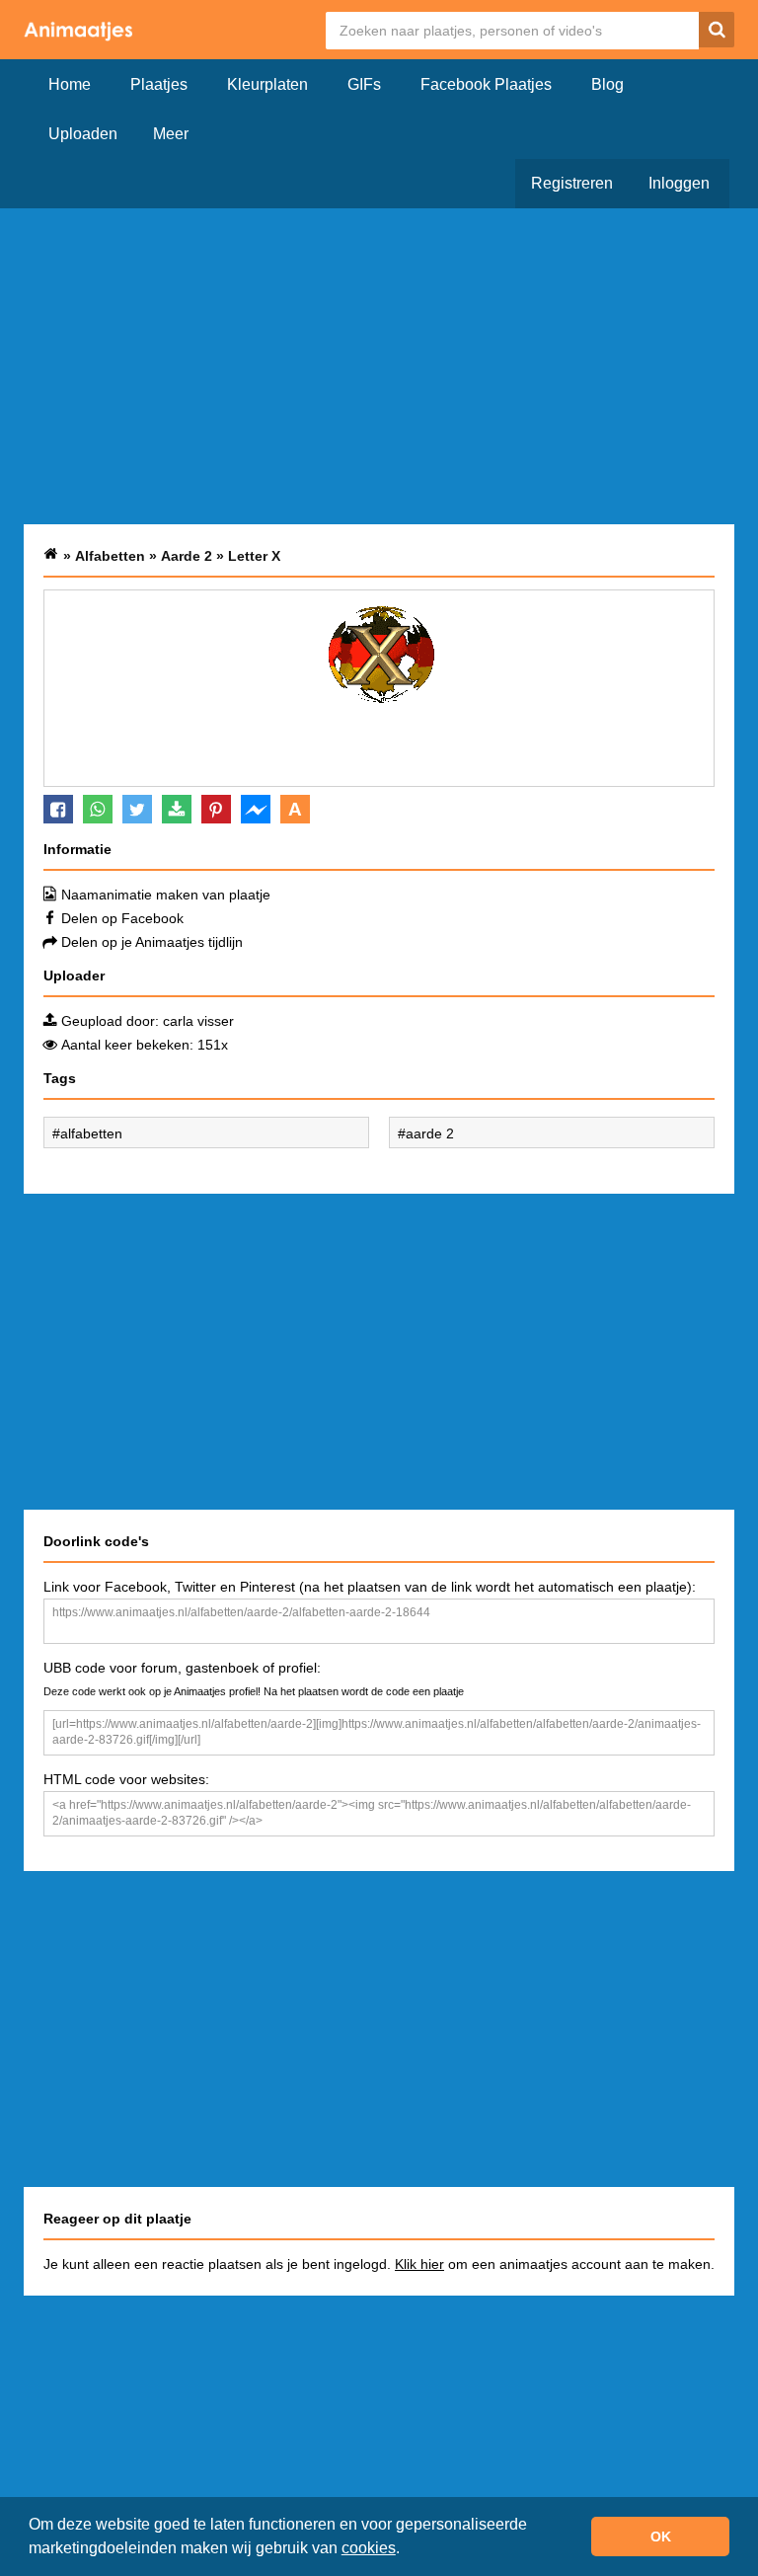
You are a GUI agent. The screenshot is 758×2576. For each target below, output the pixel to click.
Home (70, 84)
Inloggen (679, 183)
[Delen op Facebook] (58, 809)
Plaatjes (159, 84)
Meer (171, 134)
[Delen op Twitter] (137, 809)
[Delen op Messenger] (256, 809)
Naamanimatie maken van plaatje (166, 895)
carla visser (198, 1021)
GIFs (364, 84)
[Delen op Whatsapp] (98, 809)
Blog (607, 84)
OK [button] (661, 2537)
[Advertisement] (379, 366)
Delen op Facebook (122, 918)
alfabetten (91, 1133)
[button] (407, 2550)
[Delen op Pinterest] (216, 809)
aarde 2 (430, 1133)
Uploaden (83, 134)
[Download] (177, 809)
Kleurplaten (267, 84)
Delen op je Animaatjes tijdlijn (152, 942)
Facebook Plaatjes (486, 84)
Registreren (572, 183)
